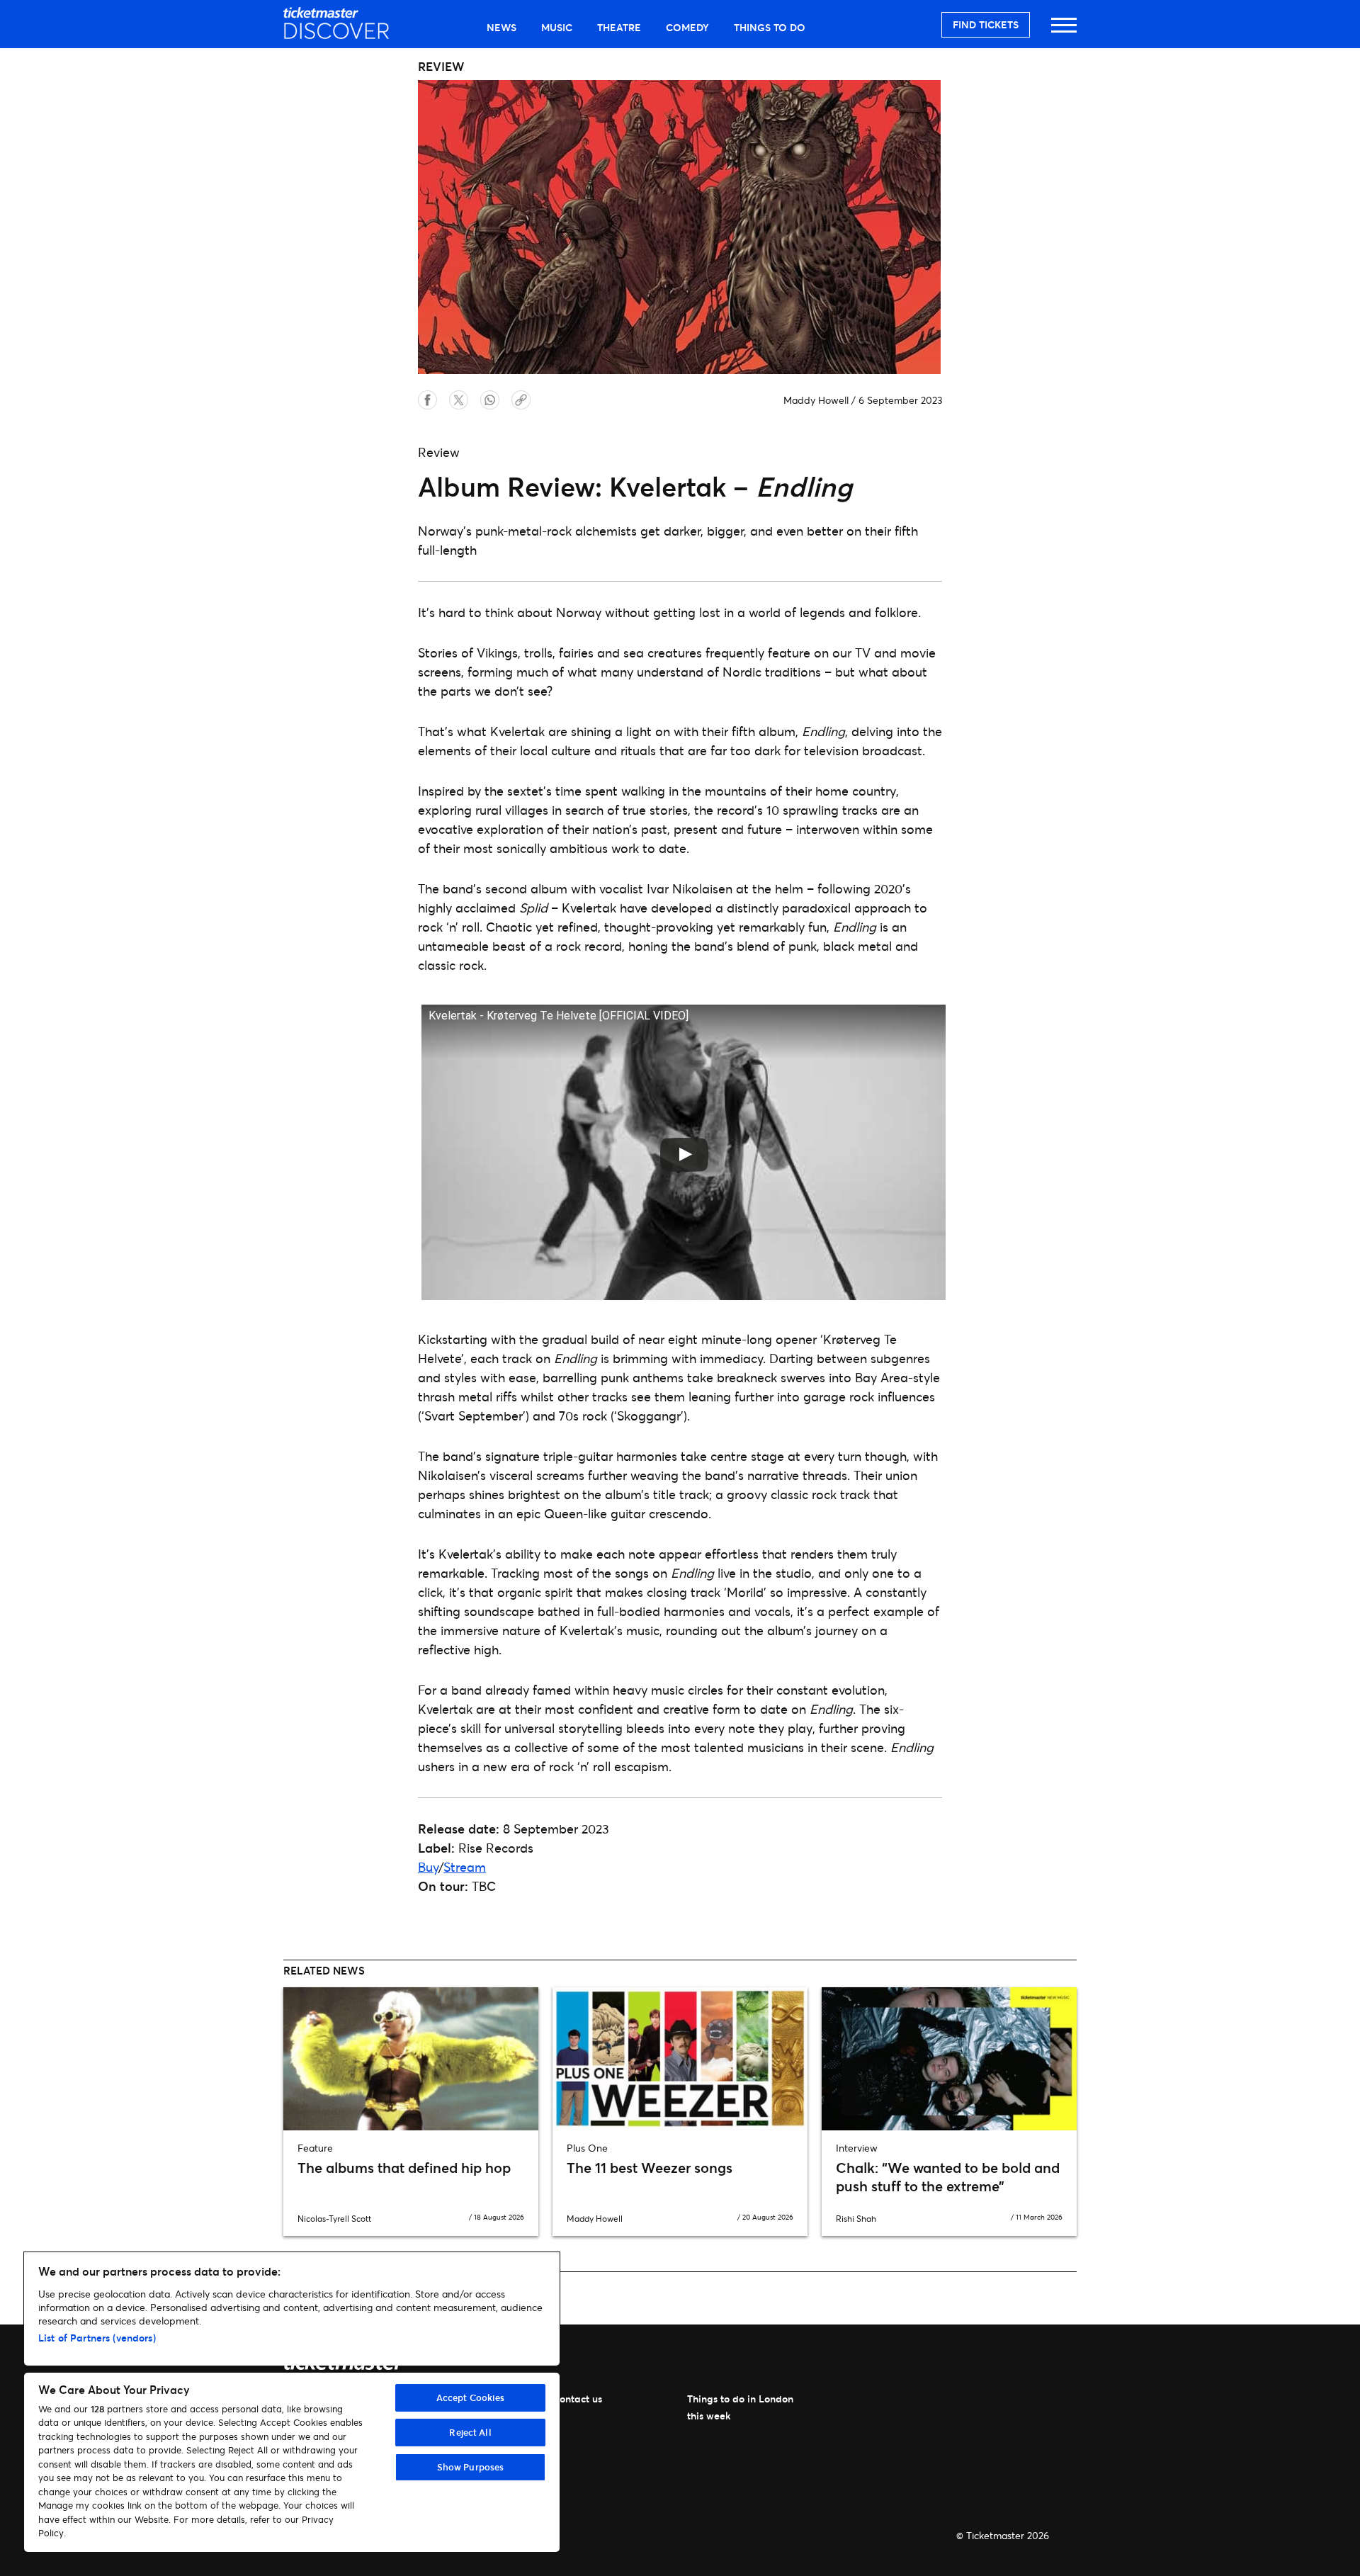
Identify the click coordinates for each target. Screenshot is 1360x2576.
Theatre (619, 27)
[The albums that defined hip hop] (411, 2059)
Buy (428, 1867)
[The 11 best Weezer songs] (680, 2059)
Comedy (687, 27)
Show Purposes (471, 2467)
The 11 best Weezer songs (650, 2168)
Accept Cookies (471, 2397)
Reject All (470, 2432)
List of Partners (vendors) (97, 2338)
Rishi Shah (856, 2219)
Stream (465, 1867)
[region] (292, 2402)
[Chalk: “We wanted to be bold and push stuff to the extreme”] (949, 2059)
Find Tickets (986, 24)
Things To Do (770, 27)
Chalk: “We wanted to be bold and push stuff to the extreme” (948, 2177)
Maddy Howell (816, 400)
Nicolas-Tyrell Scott (334, 2219)
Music (557, 27)
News (501, 27)
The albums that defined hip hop (404, 2168)
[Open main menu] (1064, 32)
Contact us (577, 2399)
